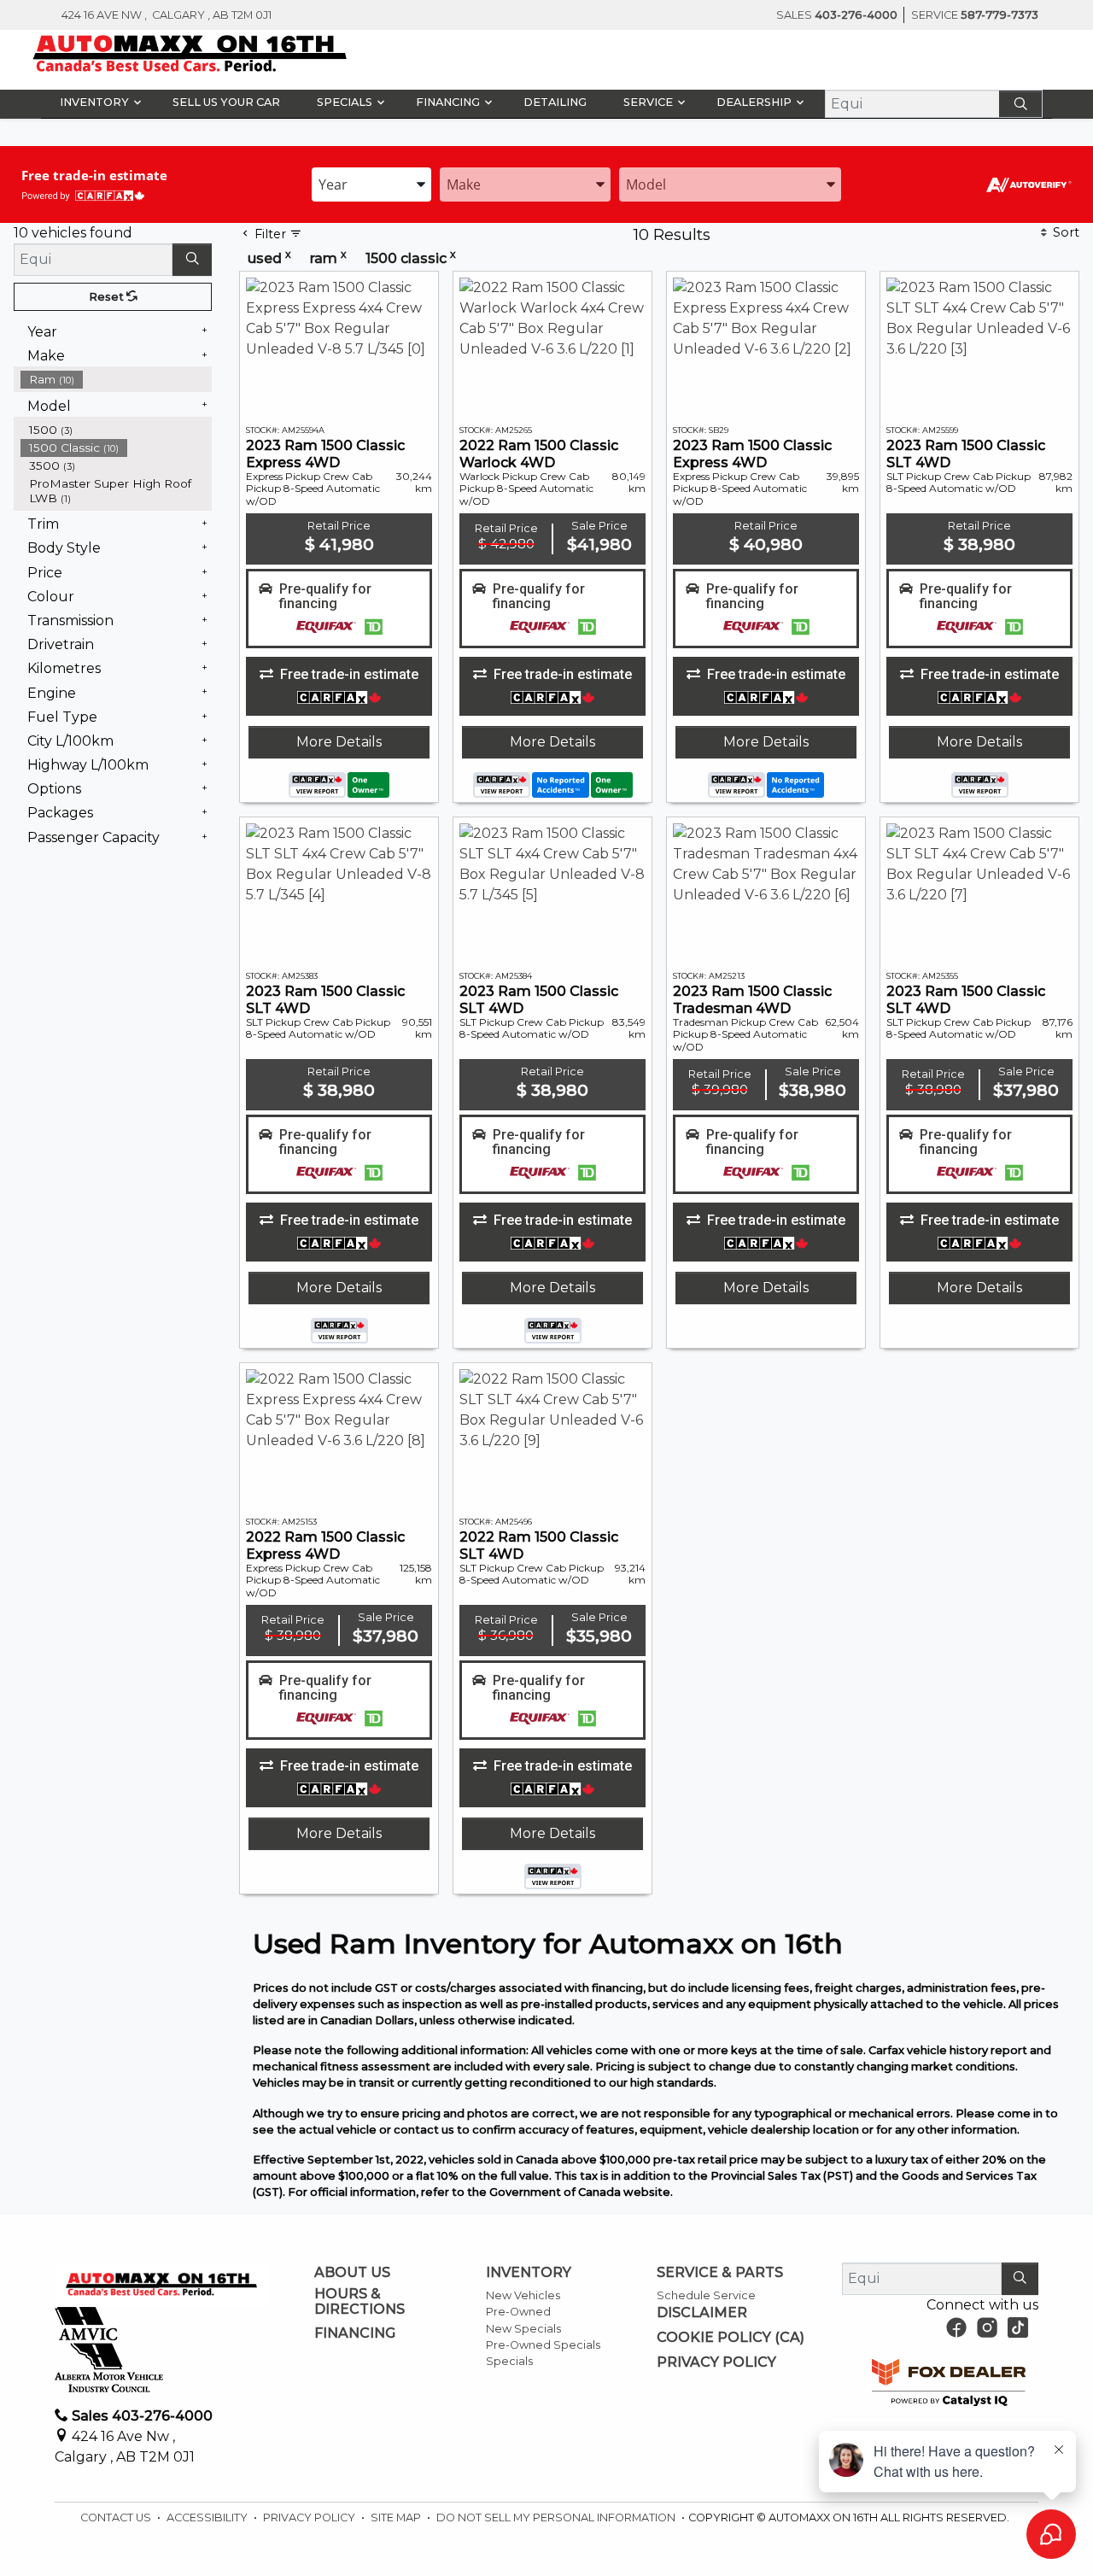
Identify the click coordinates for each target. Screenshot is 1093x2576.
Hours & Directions (359, 2301)
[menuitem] (116, 380)
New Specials (523, 2329)
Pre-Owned (518, 2312)
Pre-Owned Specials (543, 2345)
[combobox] (371, 184)
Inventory (529, 2273)
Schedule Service (706, 2295)
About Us (352, 2273)
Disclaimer (702, 2313)
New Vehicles (523, 2295)
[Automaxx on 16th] (190, 53)
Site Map (397, 2517)
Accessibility (208, 2517)
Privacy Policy (716, 2362)
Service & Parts (720, 2273)
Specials (509, 2361)
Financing (355, 2333)
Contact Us (117, 2517)
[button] (98, 102)
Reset (108, 297)
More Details (339, 742)
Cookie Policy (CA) (731, 2338)
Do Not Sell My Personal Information (557, 2517)
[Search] (1020, 104)
